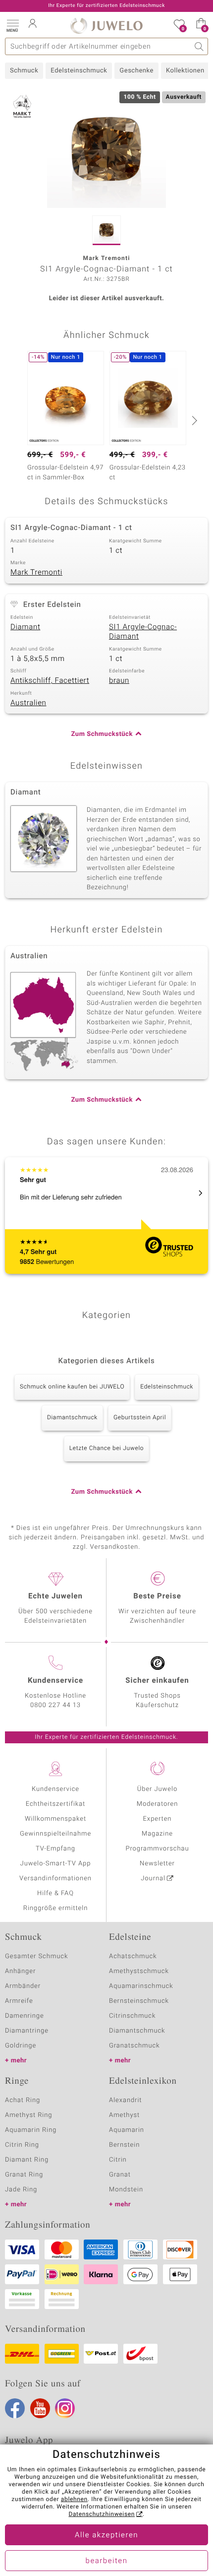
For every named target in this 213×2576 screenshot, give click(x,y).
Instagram (65, 2408)
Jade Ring (21, 2190)
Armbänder (23, 1986)
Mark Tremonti (36, 573)
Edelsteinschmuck (79, 71)
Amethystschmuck (139, 1971)
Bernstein (124, 2145)
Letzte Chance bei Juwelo (107, 1449)
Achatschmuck (133, 1956)
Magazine (157, 1834)
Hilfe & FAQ (55, 1893)
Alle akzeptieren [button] (106, 2535)
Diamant (25, 627)
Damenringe (25, 2016)
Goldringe (21, 2046)
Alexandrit (125, 2100)
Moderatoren (158, 1804)
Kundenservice (55, 1789)
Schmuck (24, 71)
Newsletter (157, 1864)
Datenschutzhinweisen (102, 2514)
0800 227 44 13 (55, 1705)
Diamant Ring (27, 2160)
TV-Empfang (55, 1849)
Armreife (19, 2001)
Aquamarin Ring (31, 2130)
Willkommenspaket (55, 1819)
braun (119, 681)
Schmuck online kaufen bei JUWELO (72, 1387)
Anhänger (20, 1971)
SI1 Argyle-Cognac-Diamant (143, 632)
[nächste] (193, 420)
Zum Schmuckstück (102, 734)
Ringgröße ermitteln (55, 1908)
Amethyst (124, 2115)
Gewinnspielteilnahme (55, 1834)
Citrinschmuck (132, 2016)
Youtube (40, 2408)
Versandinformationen (55, 1879)
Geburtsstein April (140, 1418)
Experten (158, 1819)
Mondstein (126, 2190)
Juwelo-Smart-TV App (56, 1864)
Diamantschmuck (72, 1418)
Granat (120, 2175)
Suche (199, 46)
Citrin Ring (22, 2145)
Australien (28, 703)
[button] (12, 25)
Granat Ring (24, 2175)
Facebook (15, 2408)
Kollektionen (185, 71)
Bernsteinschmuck (139, 2001)
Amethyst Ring (28, 2115)
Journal (153, 1879)
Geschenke (136, 71)
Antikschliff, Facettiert (50, 681)
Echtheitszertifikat (55, 1804)
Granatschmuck (134, 2046)
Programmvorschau (157, 1849)
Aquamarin (127, 2130)
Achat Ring (23, 2100)
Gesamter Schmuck (36, 1956)
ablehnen (74, 2500)
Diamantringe (27, 2031)
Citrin (118, 2160)
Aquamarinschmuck (141, 1986)
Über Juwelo (157, 1789)
